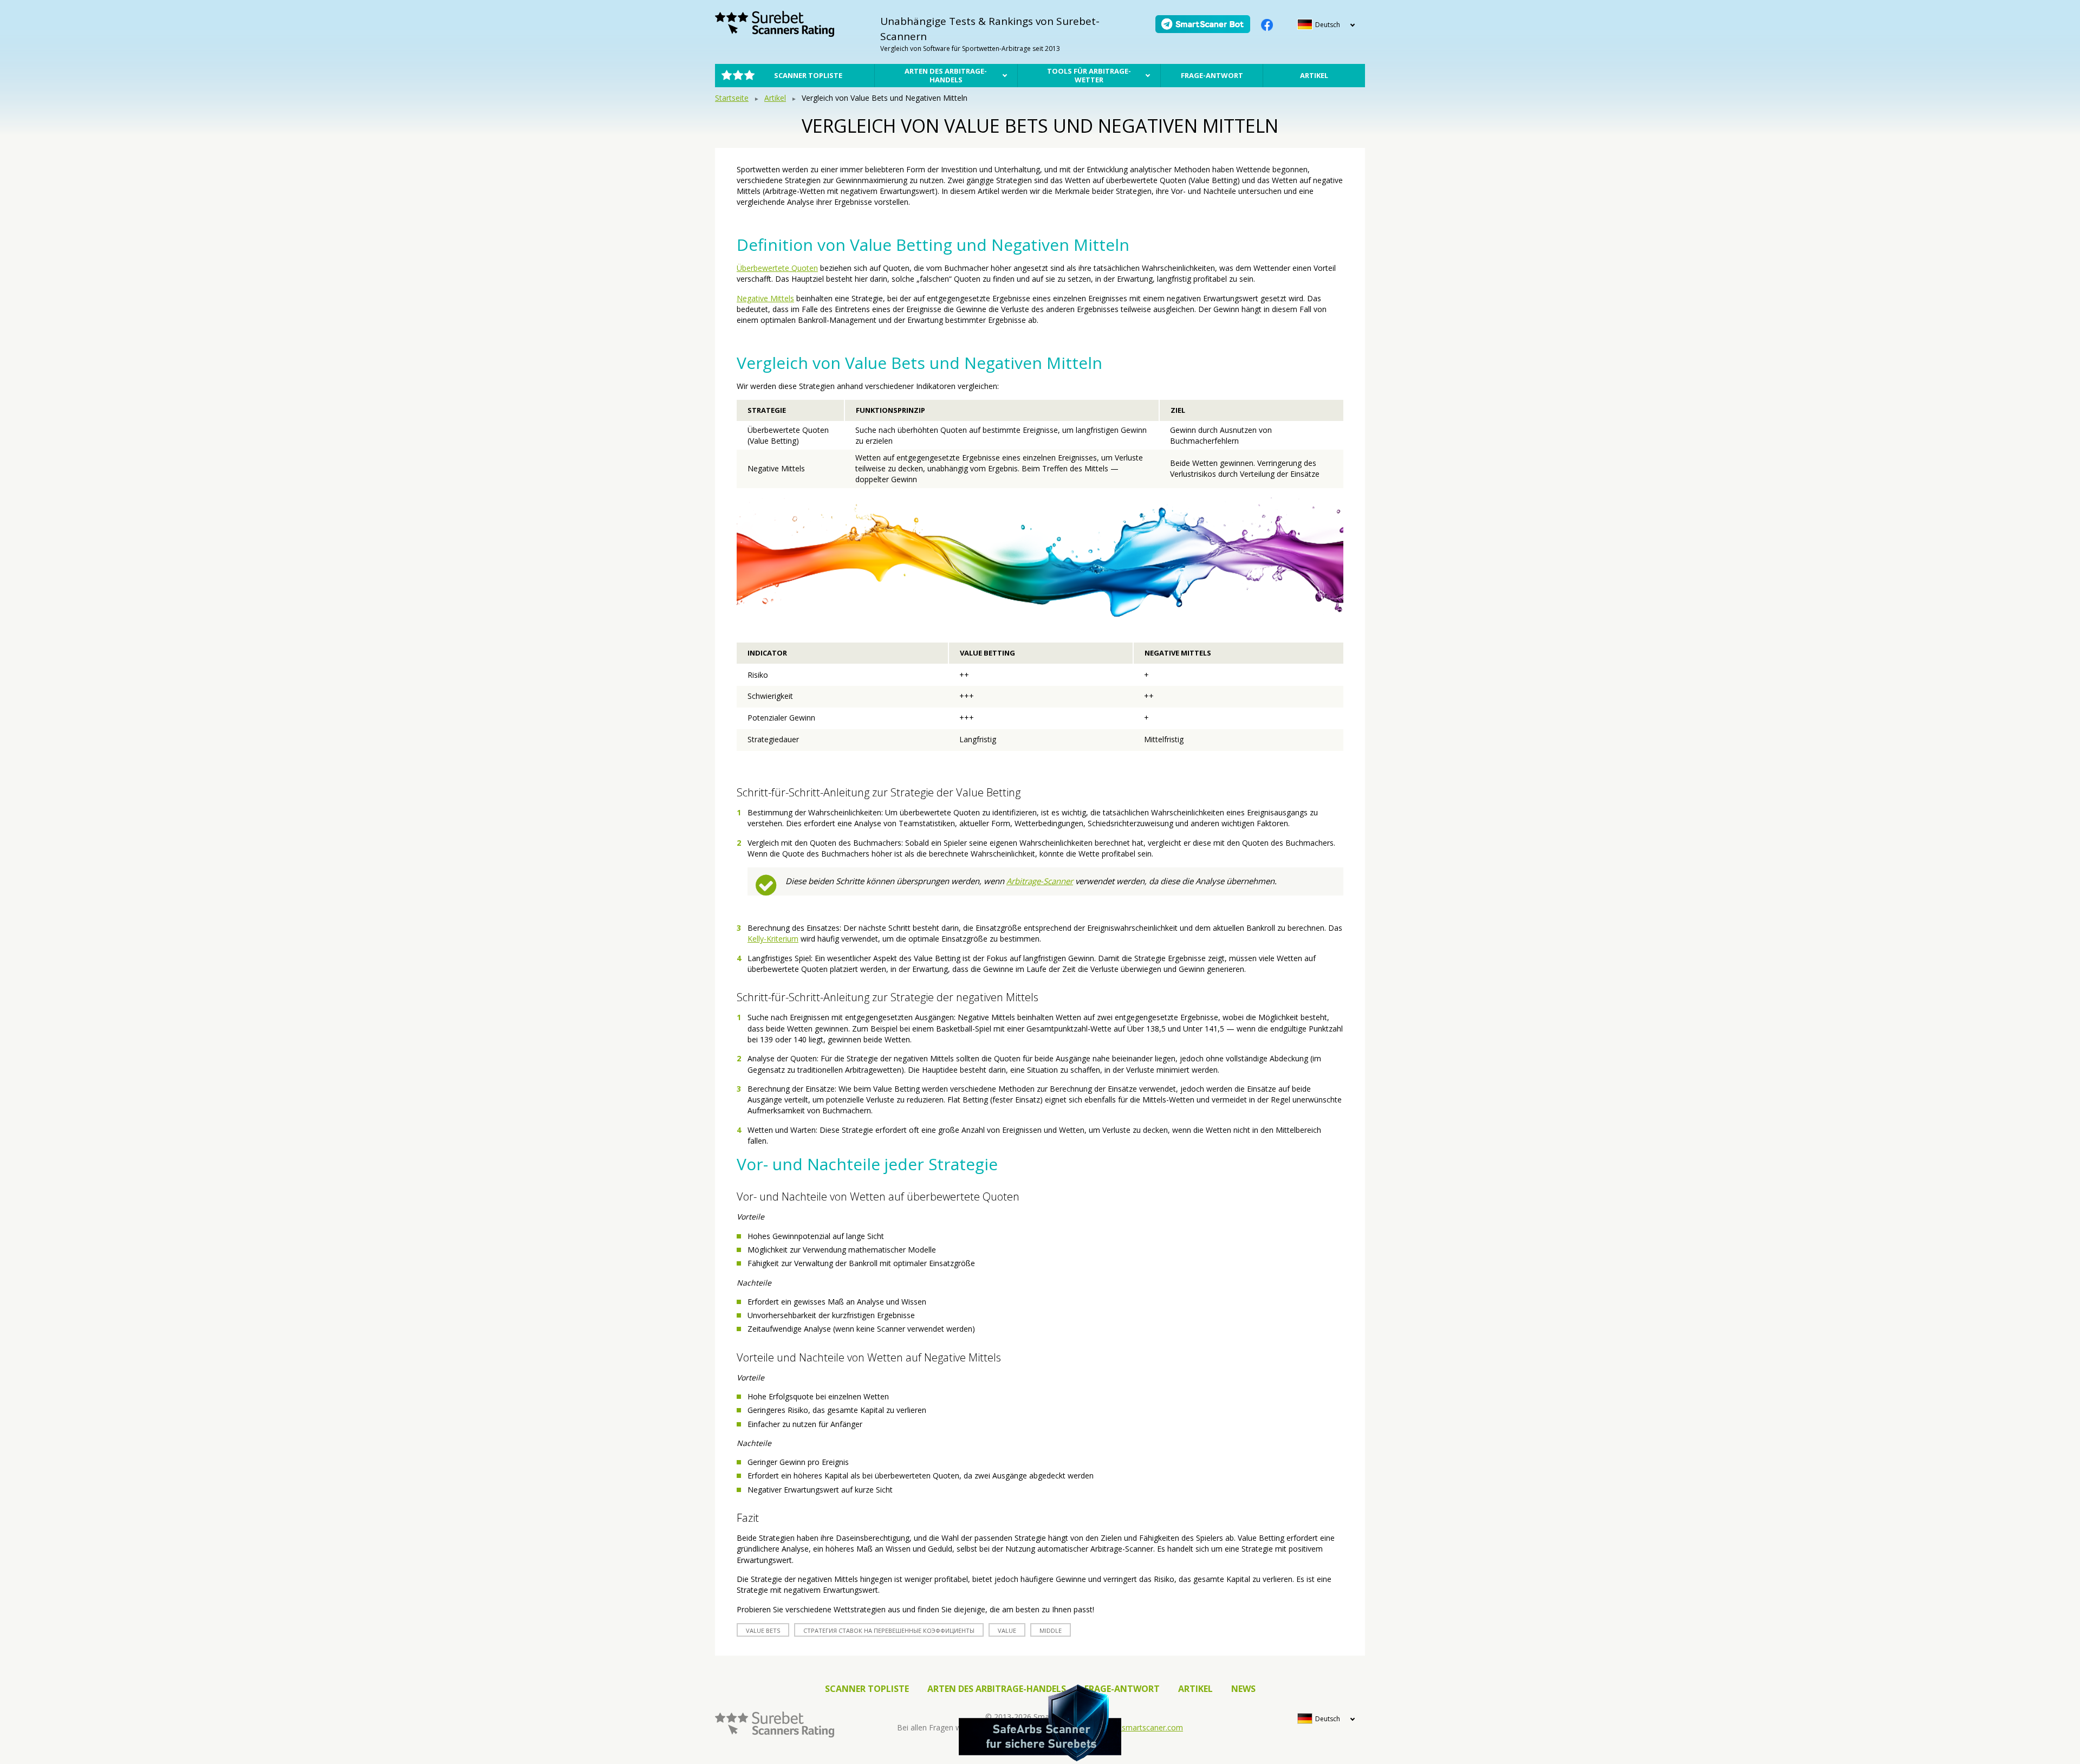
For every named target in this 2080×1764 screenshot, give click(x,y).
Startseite (732, 98)
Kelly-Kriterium (773, 939)
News (1243, 1689)
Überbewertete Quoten (777, 268)
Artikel (1314, 75)
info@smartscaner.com (1142, 1727)
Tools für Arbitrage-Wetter (1089, 75)
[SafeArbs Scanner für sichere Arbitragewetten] (1040, 1723)
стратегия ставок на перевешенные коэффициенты (889, 1630)
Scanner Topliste (808, 75)
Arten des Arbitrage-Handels (946, 75)
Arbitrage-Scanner (1040, 881)
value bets (763, 1630)
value (1007, 1630)
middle (1051, 1630)
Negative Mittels (765, 298)
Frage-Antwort (1212, 75)
